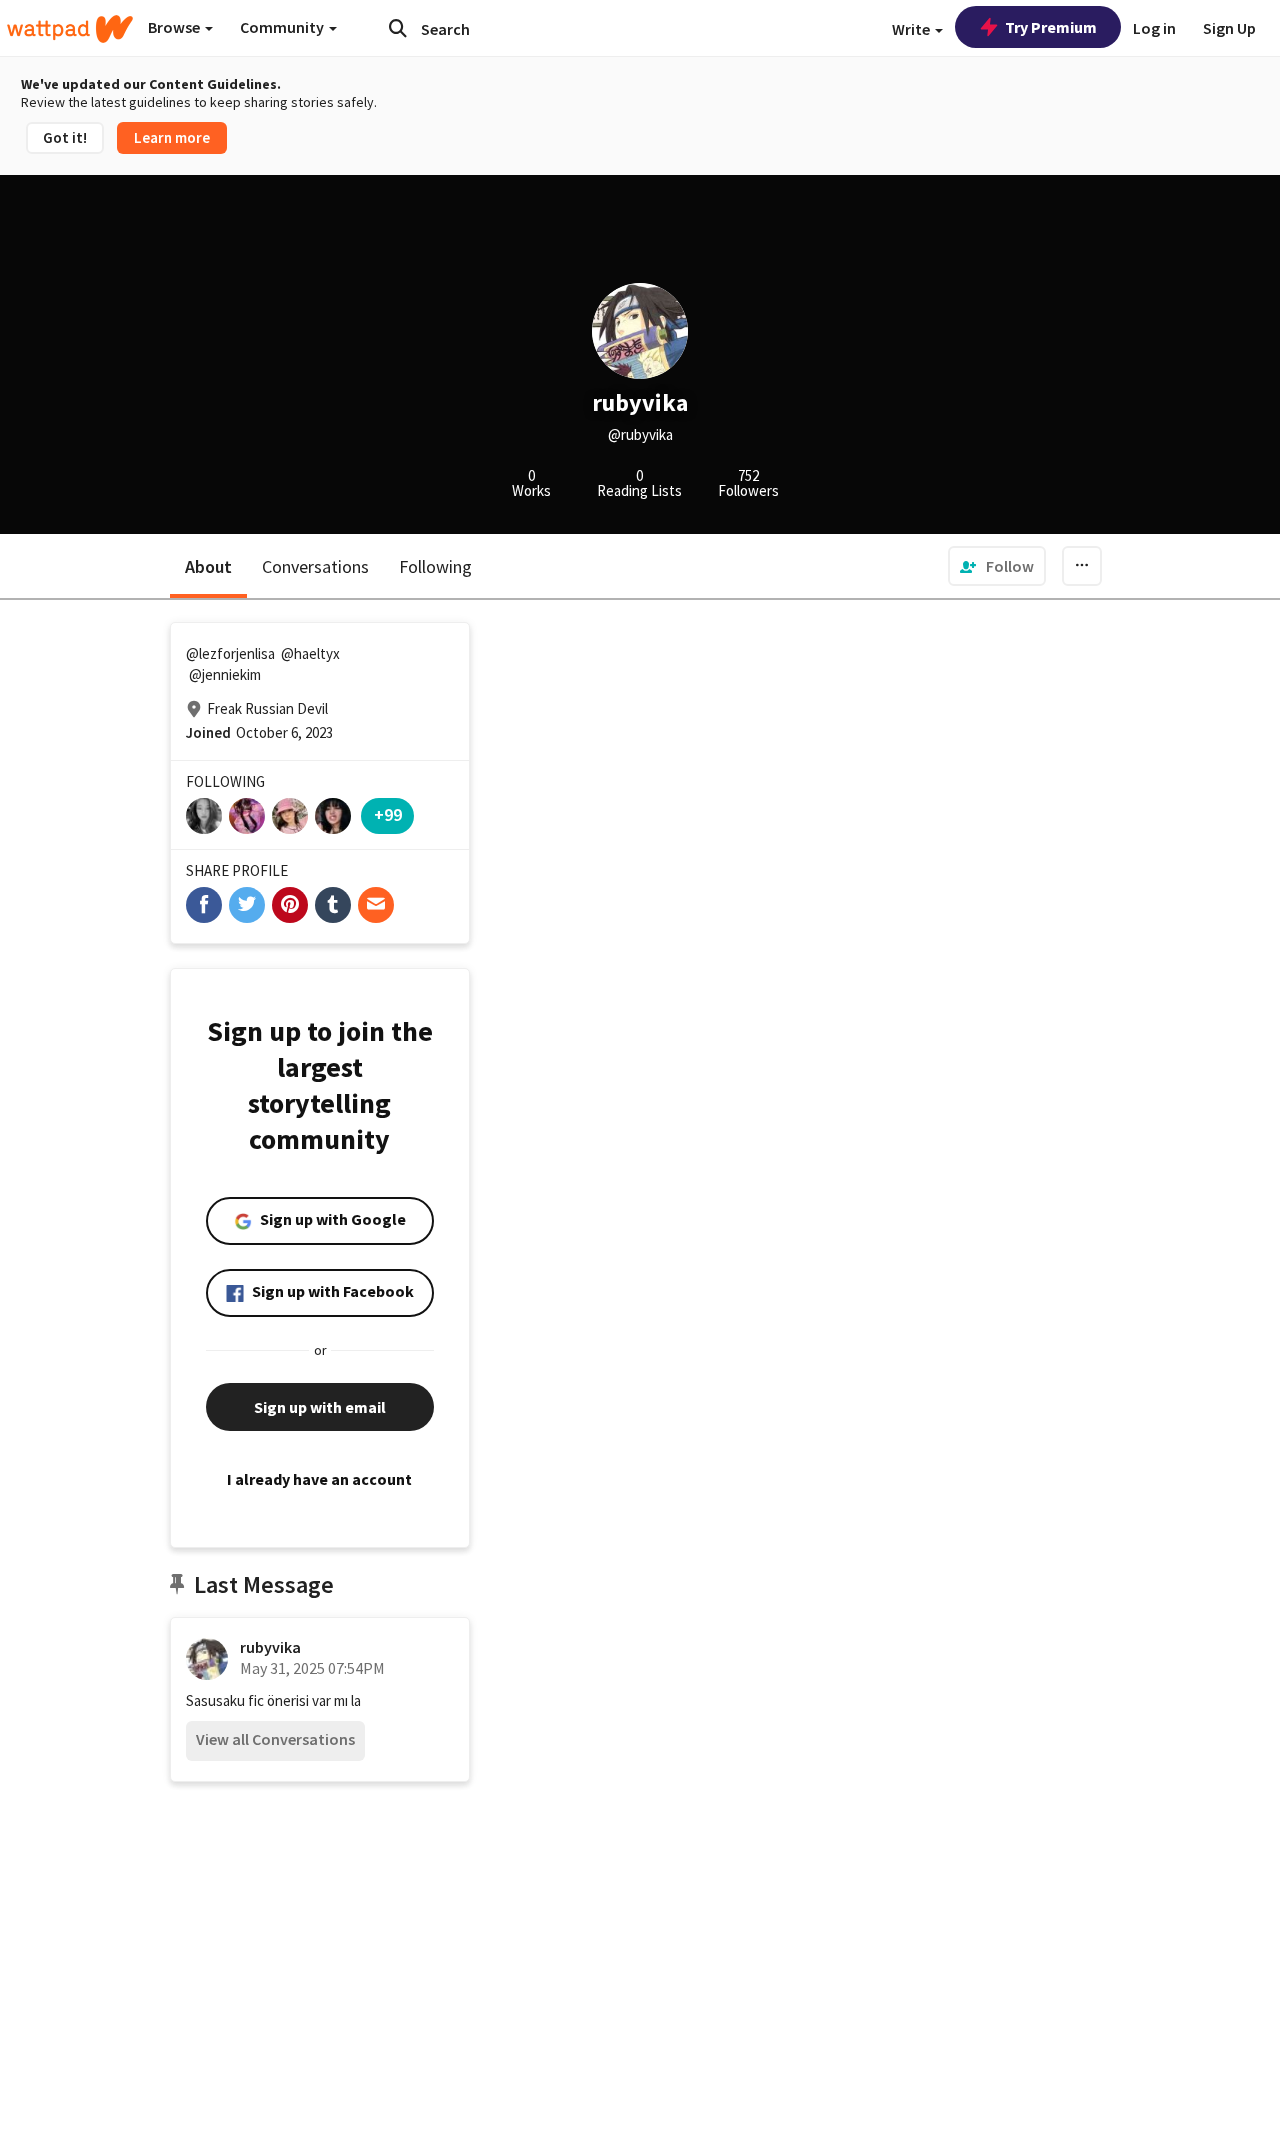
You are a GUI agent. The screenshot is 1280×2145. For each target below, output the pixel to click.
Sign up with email (320, 1407)
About (208, 566)
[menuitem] (997, 566)
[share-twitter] (247, 905)
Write (912, 29)
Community (283, 27)
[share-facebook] (204, 905)
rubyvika (270, 1647)
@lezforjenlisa (230, 653)
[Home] (70, 29)
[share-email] (376, 905)
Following (435, 566)
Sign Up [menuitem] (1229, 28)
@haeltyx (310, 653)
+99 (388, 814)
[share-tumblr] (333, 905)
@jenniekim (225, 674)
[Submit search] (398, 28)
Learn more (172, 137)
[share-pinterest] (290, 905)
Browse (175, 27)
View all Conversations (275, 1739)
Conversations (315, 566)
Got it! (65, 137)
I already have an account (319, 1479)
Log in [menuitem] (1154, 28)
